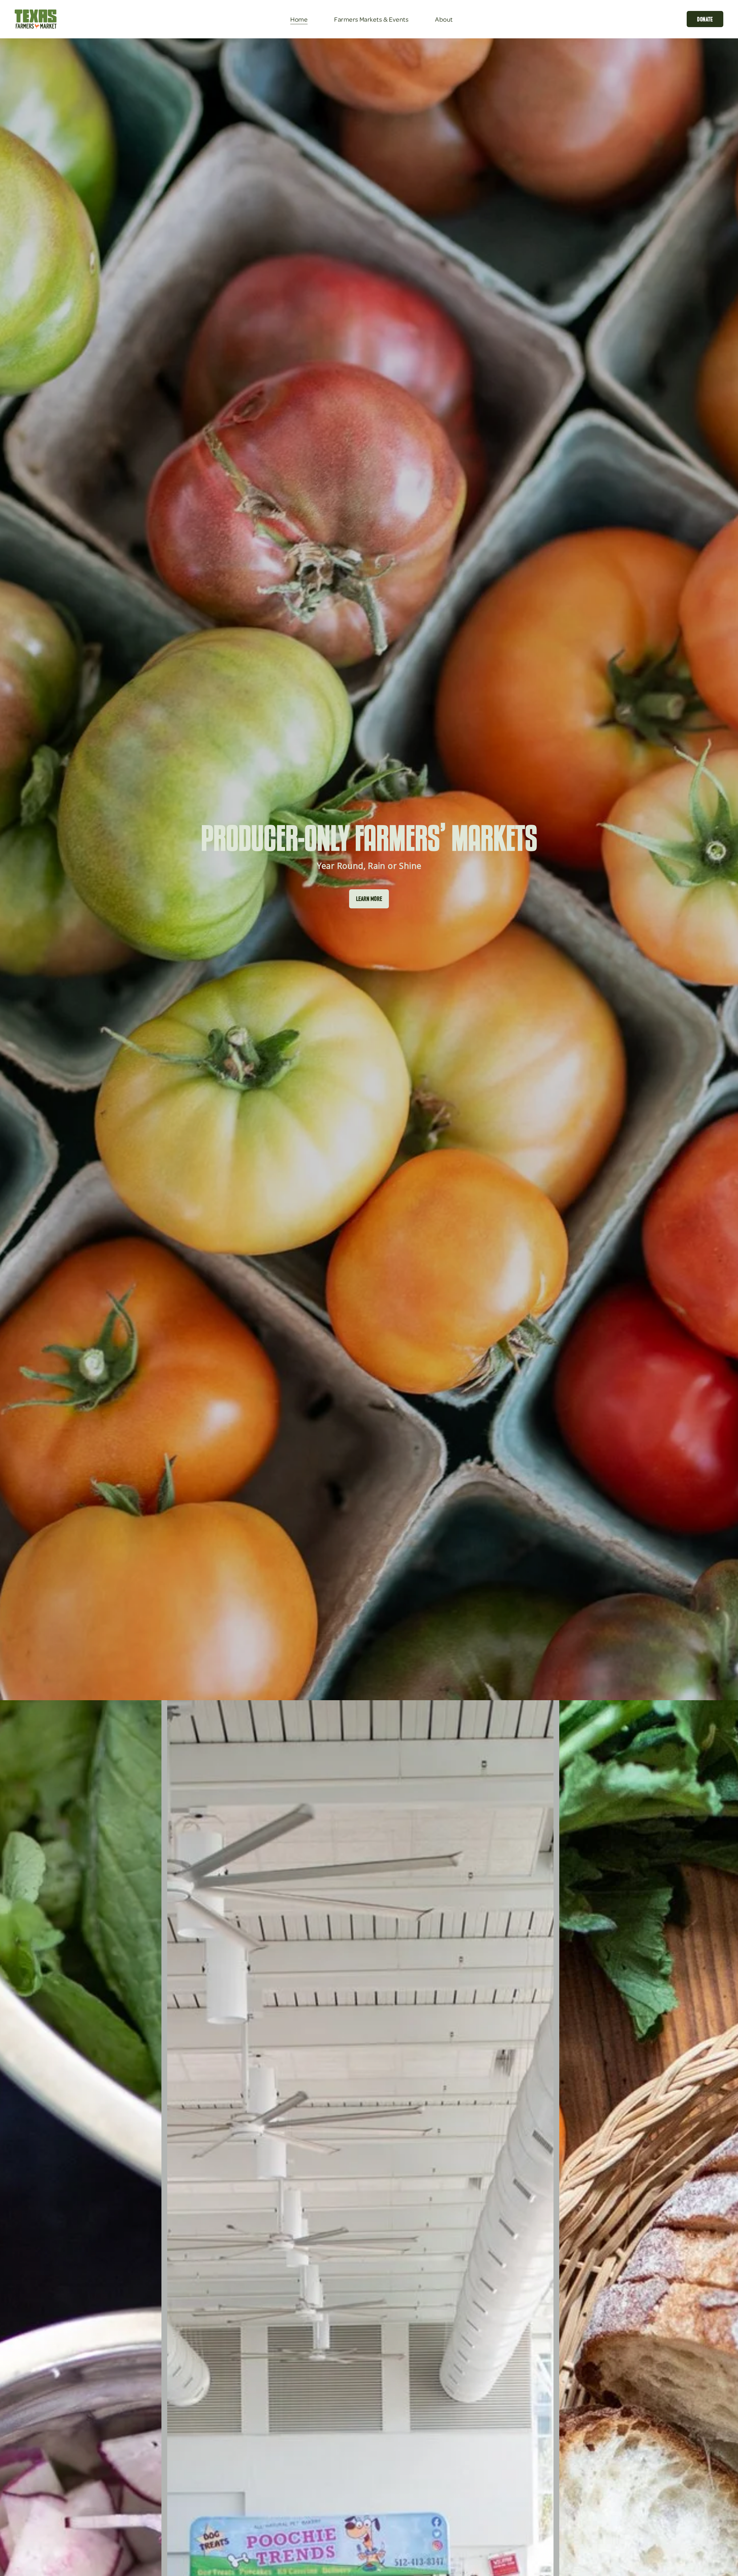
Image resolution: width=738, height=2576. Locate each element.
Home (299, 19)
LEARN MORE (369, 899)
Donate (705, 19)
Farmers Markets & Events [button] (371, 19)
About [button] (444, 19)
